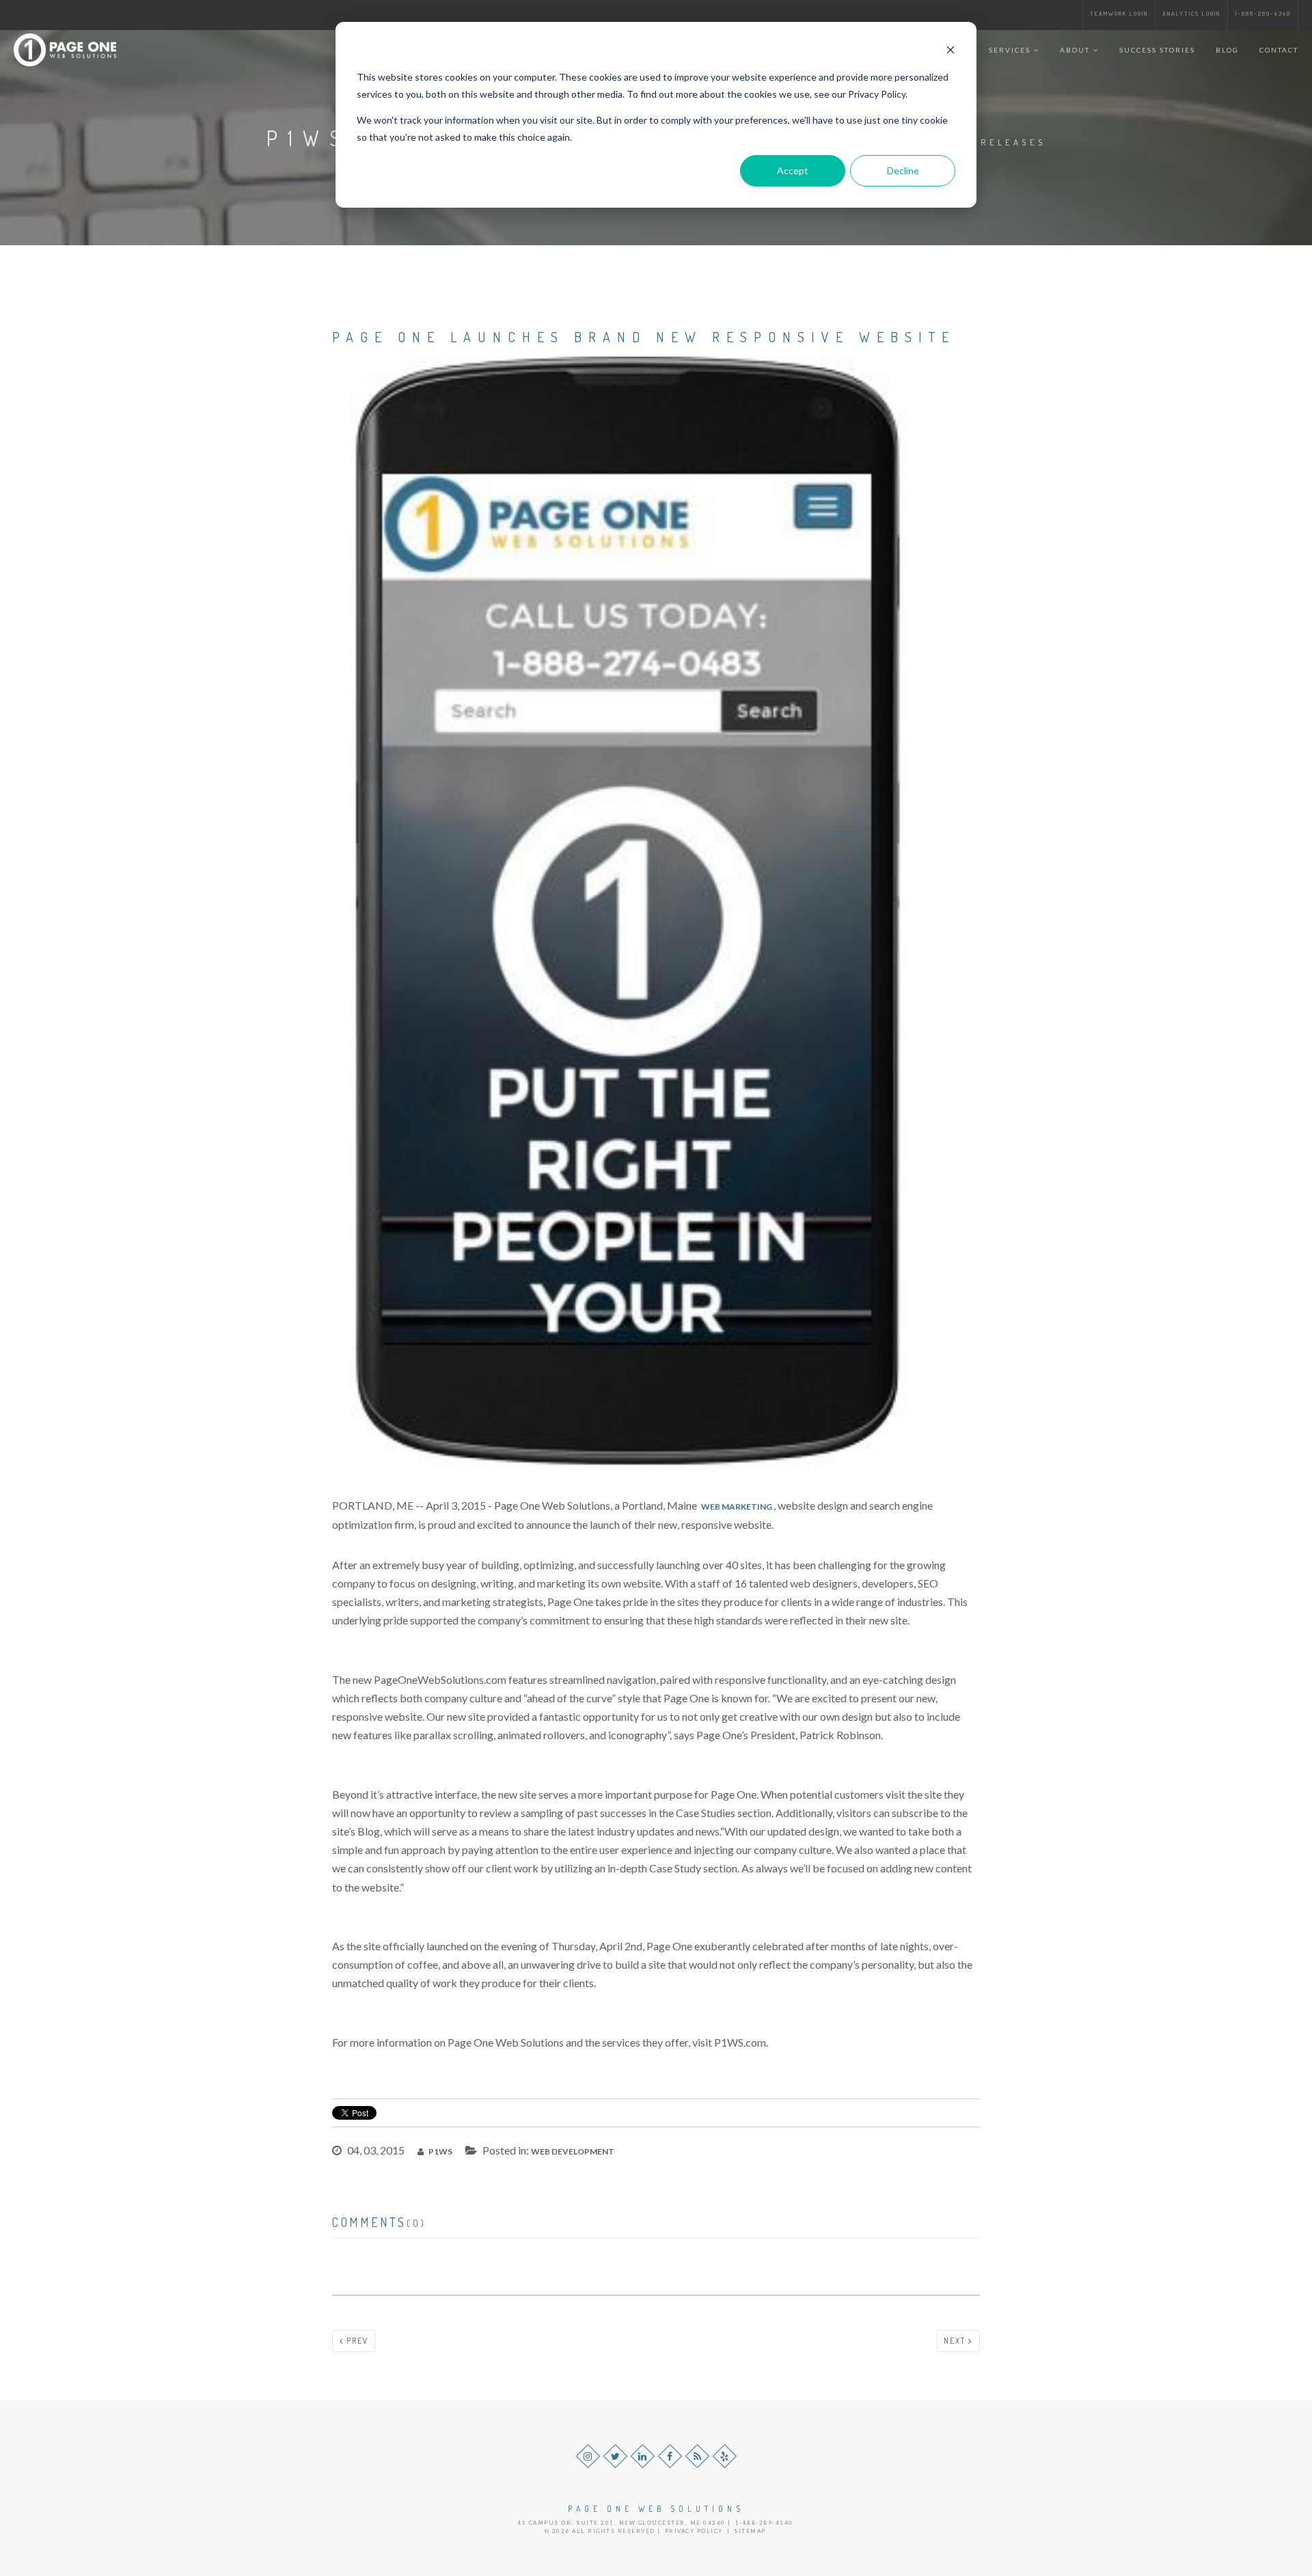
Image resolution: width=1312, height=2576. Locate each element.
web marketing (737, 1507)
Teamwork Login (1119, 13)
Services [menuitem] (1010, 50)
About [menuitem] (1075, 50)
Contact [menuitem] (1279, 50)
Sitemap (750, 2531)
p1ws (440, 2151)
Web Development (573, 2151)
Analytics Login (1191, 13)
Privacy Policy (694, 2531)
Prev (356, 2341)
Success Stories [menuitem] (1157, 50)
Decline (903, 170)
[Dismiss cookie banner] (951, 52)
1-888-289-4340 (1263, 13)
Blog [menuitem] (1227, 50)
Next (956, 2341)
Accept (793, 170)
